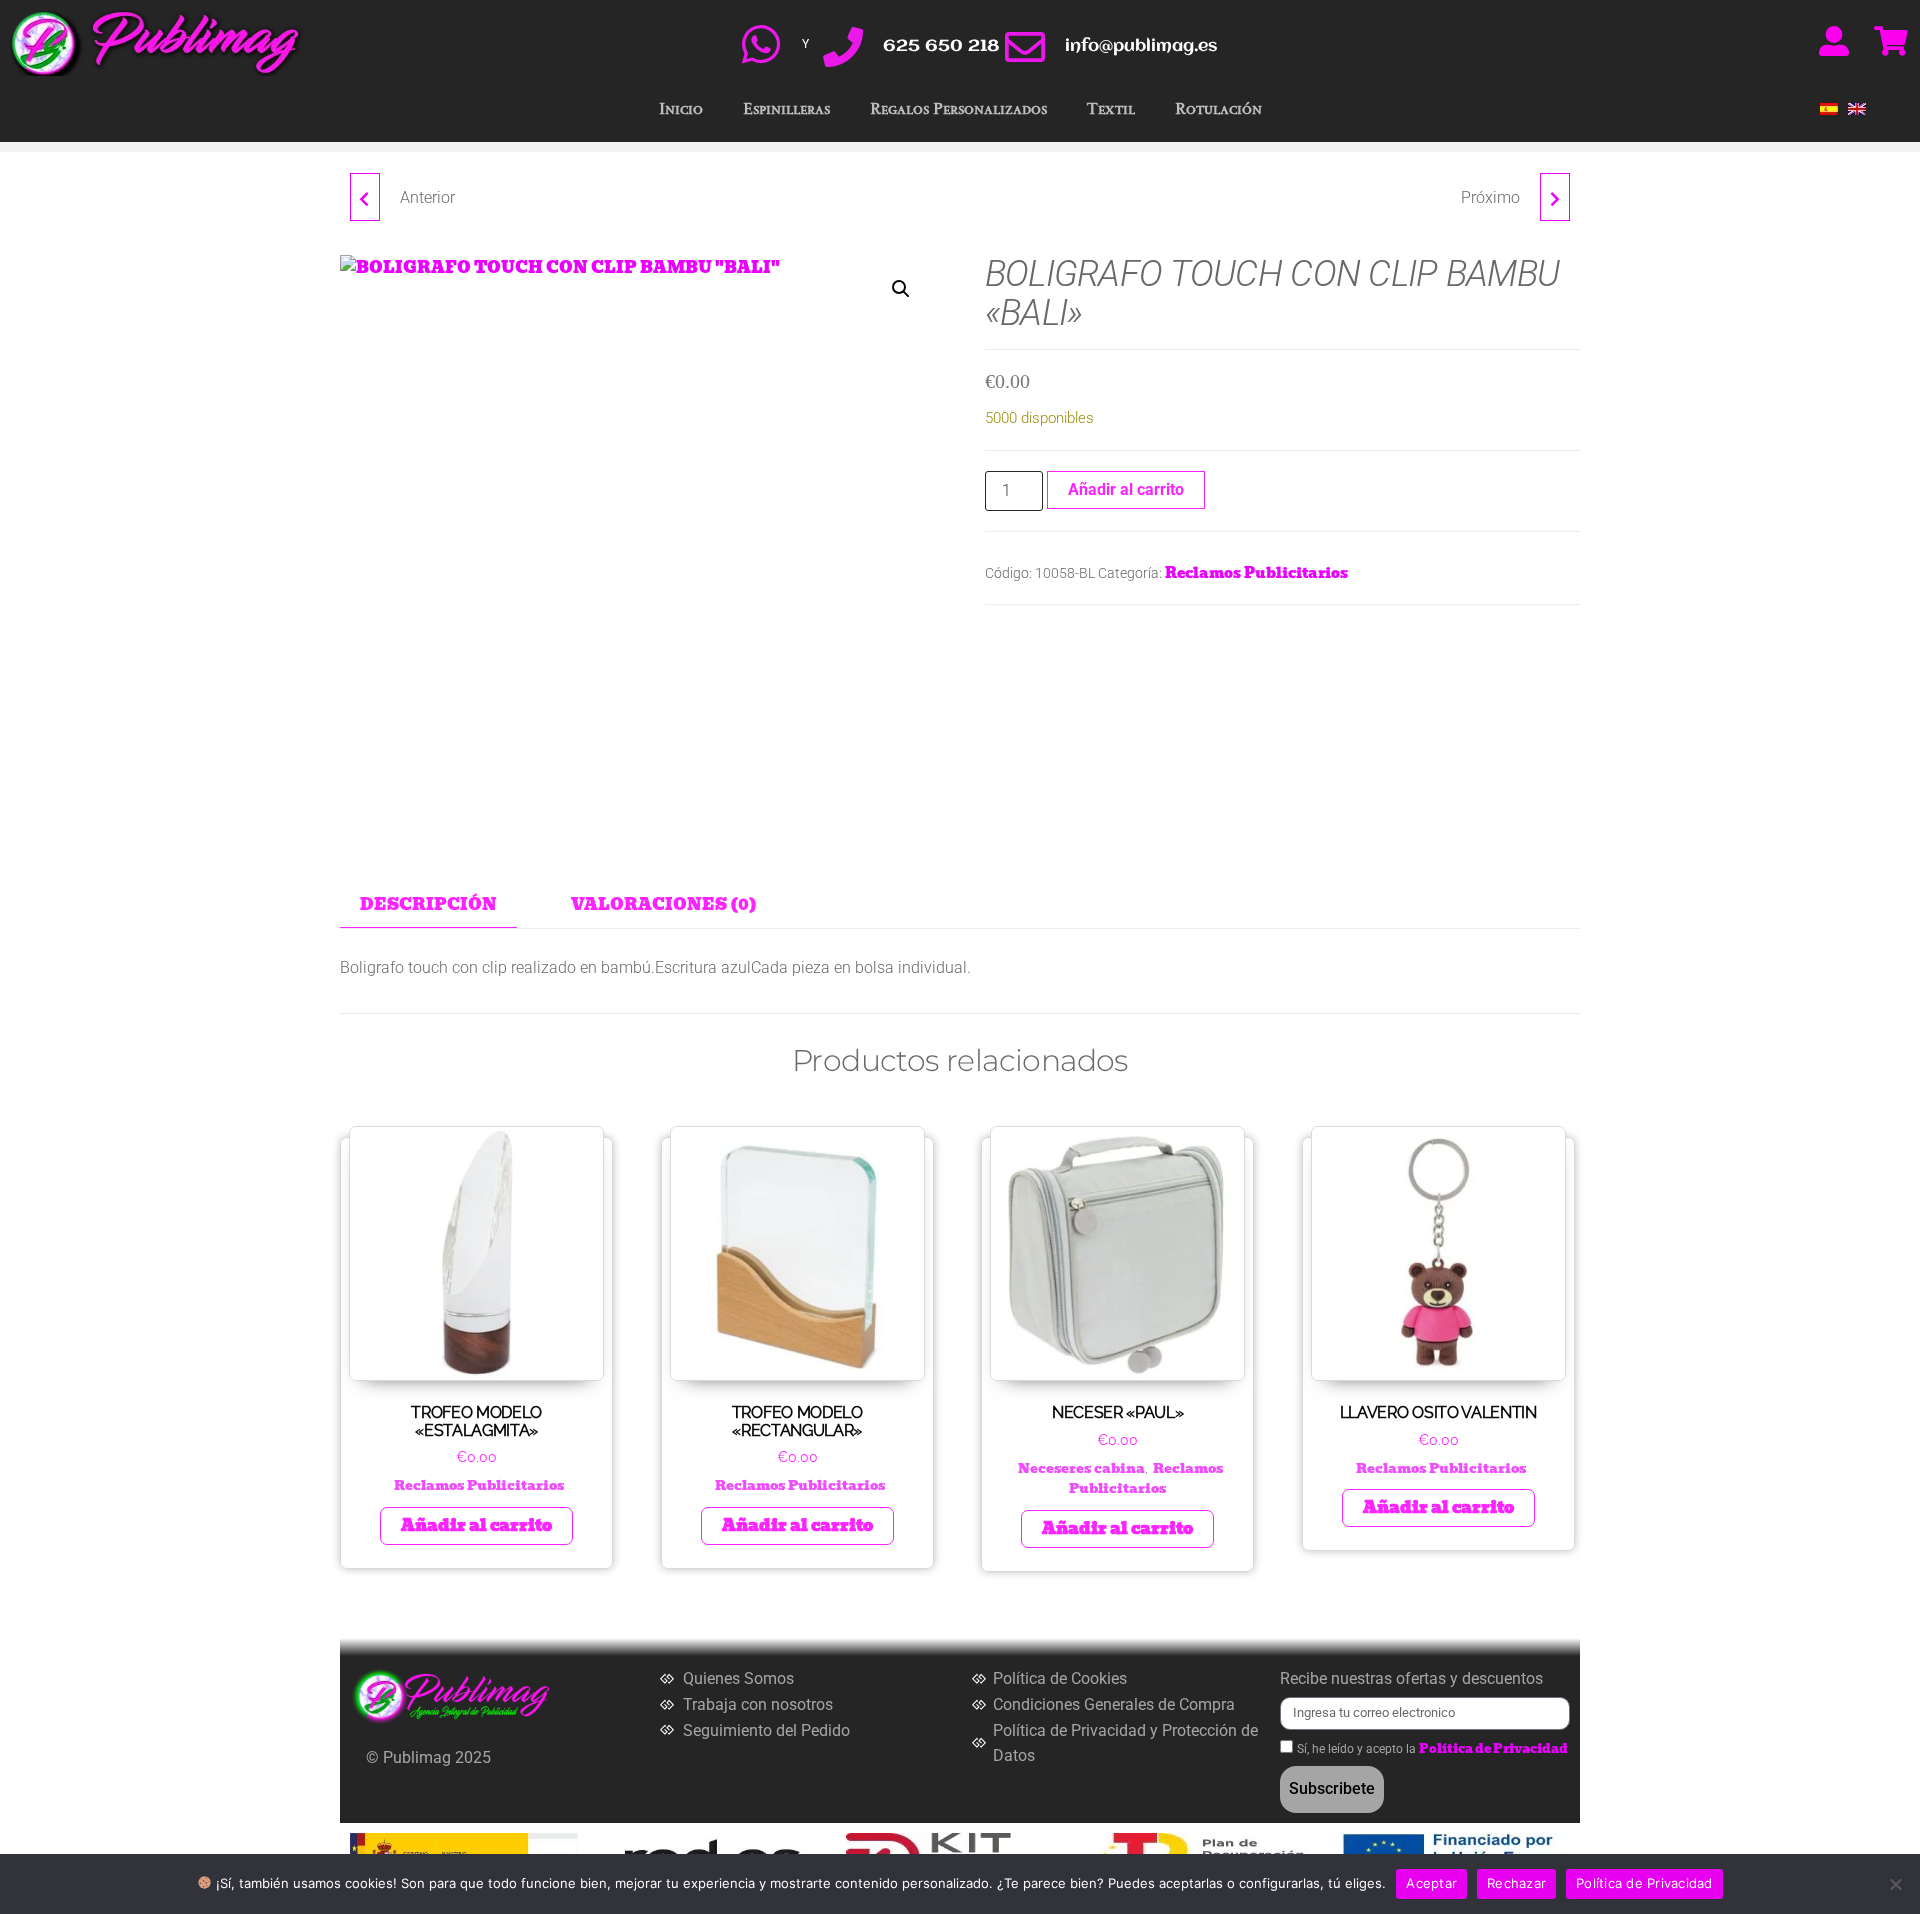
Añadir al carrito (1126, 489)
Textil (1111, 108)
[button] (901, 289)
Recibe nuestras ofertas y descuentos (1411, 1678)
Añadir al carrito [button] (476, 1525)
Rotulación (1218, 108)
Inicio (681, 108)
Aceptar (1431, 1883)
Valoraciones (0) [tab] (664, 904)
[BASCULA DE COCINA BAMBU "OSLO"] (1555, 197)
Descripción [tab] (428, 904)
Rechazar (1516, 1883)
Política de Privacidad (1493, 1748)
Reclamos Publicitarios (1256, 573)
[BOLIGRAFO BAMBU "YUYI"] (365, 197)
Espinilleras (786, 108)
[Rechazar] (1895, 1884)
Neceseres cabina (1081, 1468)
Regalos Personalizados (958, 108)
